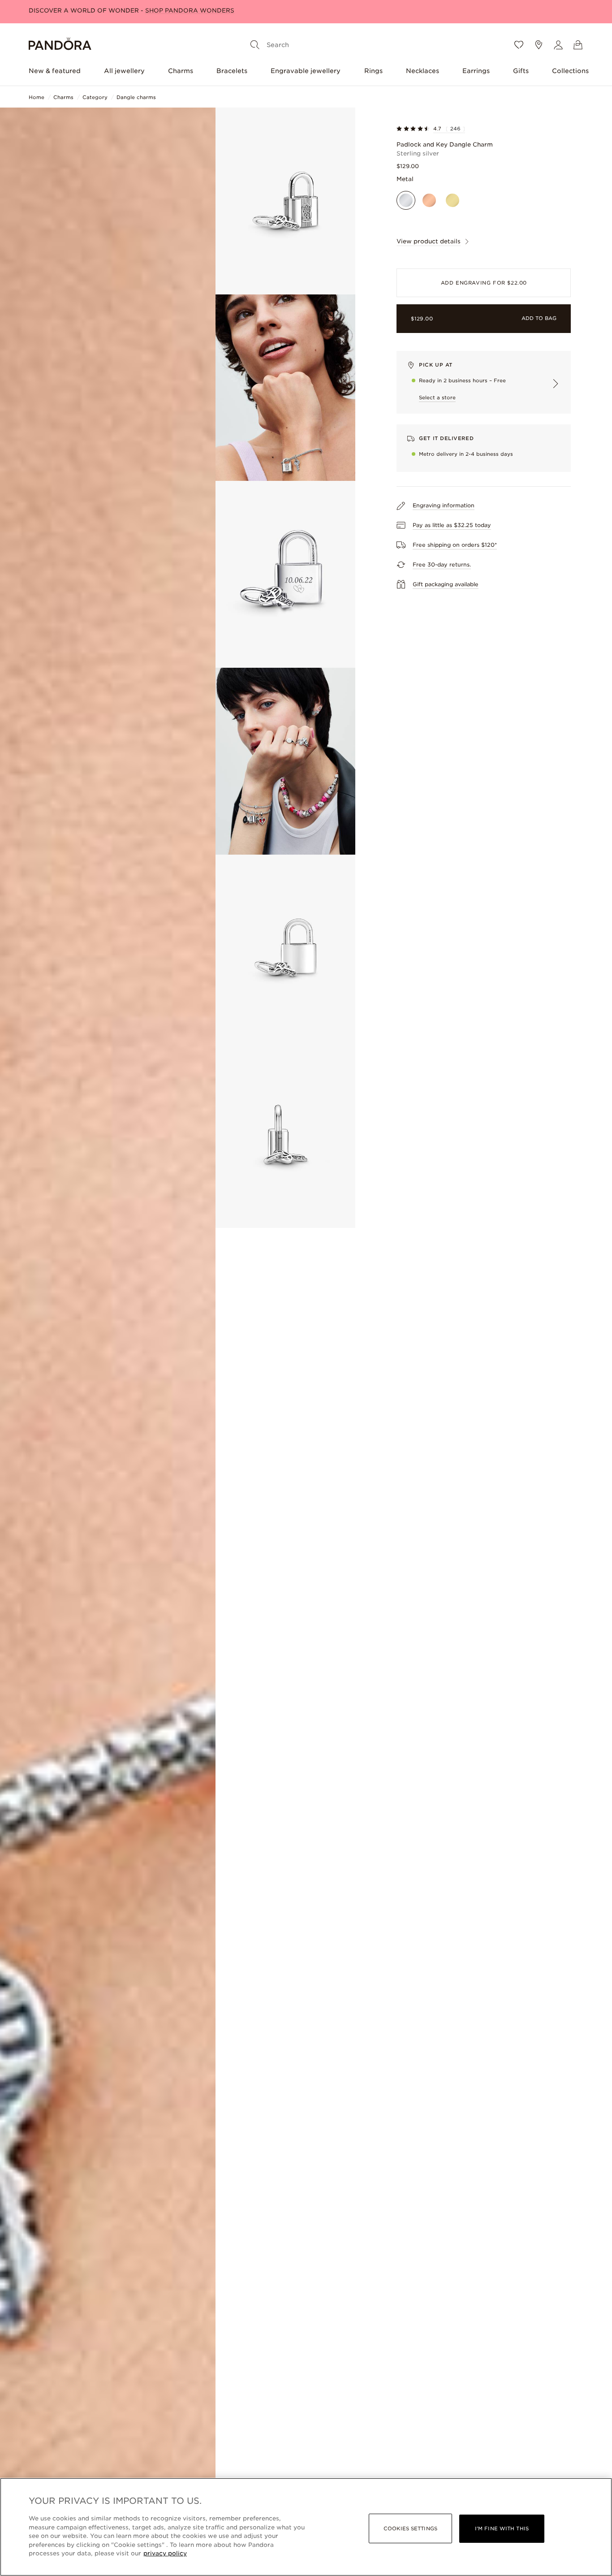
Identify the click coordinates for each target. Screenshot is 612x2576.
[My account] (558, 45)
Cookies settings (410, 2528)
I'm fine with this (502, 2528)
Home (37, 97)
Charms (181, 71)
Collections (570, 71)
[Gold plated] (453, 200)
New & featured (55, 71)
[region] (306, 2527)
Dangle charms (136, 97)
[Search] (255, 45)
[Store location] (539, 45)
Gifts (521, 71)
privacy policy (165, 2553)
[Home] (60, 45)
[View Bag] (578, 45)
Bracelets (232, 71)
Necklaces (422, 71)
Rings (373, 71)
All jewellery (124, 71)
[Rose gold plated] (429, 200)
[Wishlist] (519, 45)
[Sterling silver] (406, 200)
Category (95, 97)
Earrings (476, 71)
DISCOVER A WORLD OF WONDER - (131, 11)
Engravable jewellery (306, 71)
